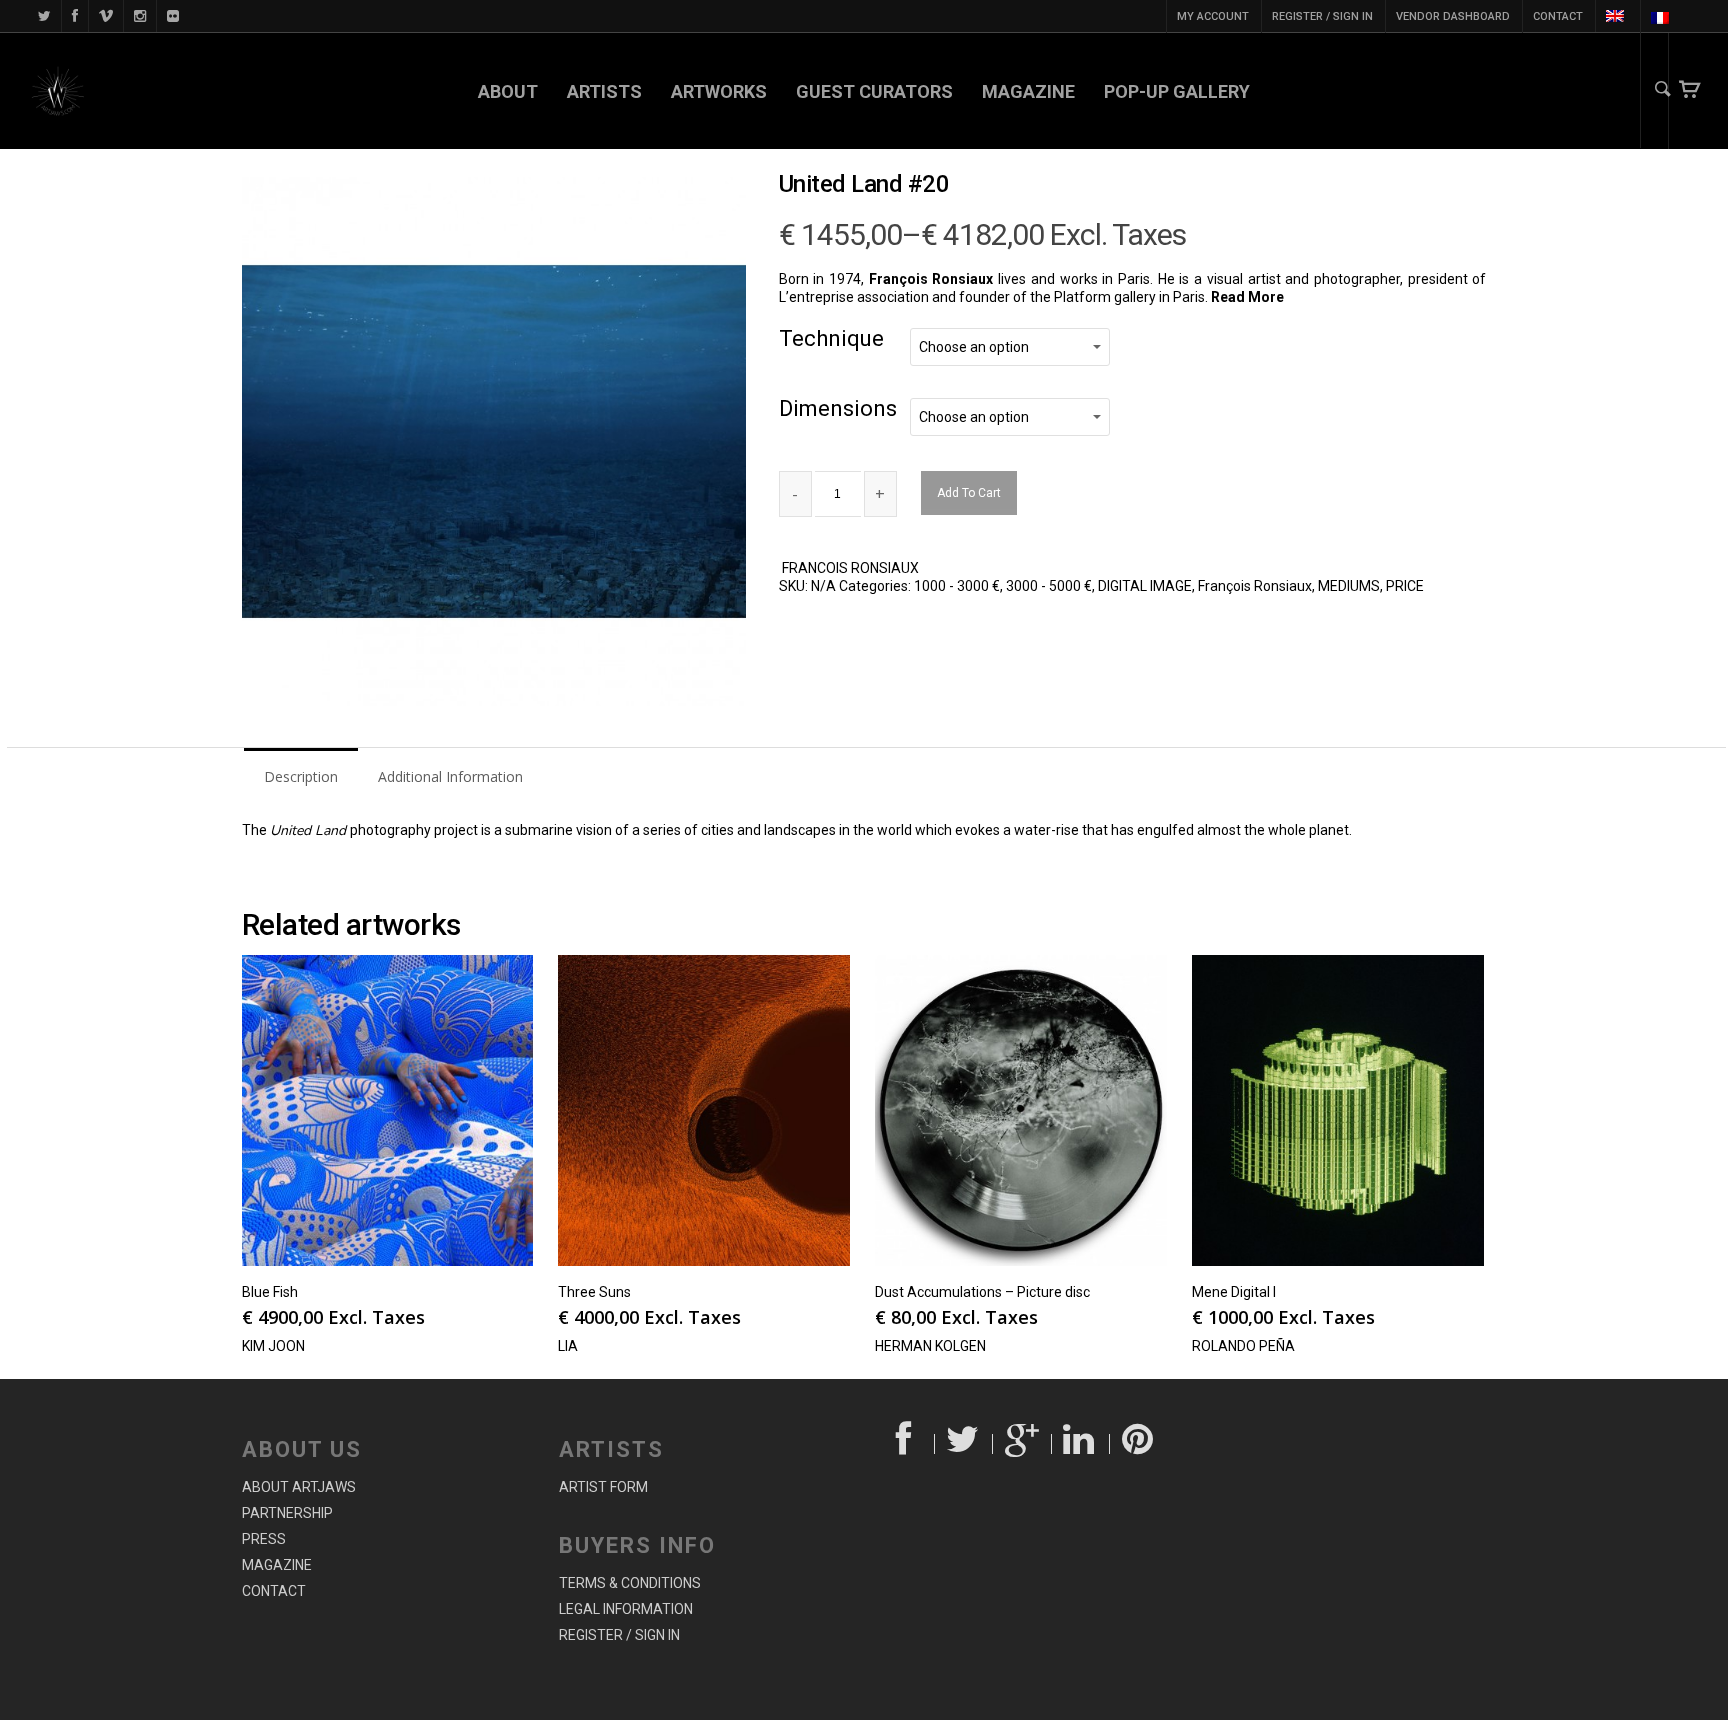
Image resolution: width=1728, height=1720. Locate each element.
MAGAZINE (1028, 91)
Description (301, 776)
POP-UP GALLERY (1177, 91)
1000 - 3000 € (957, 586)
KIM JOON (273, 1346)
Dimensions (838, 408)
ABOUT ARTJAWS (299, 1487)
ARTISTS (604, 91)
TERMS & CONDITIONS (630, 1583)
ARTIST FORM (603, 1487)
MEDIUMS (1349, 586)
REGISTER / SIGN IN (1322, 16)
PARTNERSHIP (287, 1513)
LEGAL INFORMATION (626, 1609)
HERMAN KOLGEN (930, 1346)
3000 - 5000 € (1049, 586)
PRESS (264, 1539)
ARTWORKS (719, 91)
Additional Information (450, 776)
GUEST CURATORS (874, 91)
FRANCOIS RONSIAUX (850, 568)
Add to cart (969, 493)
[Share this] (905, 1444)
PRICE (1405, 586)
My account (1213, 16)
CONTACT (1558, 16)
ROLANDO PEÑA (1243, 1346)
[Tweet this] (964, 1444)
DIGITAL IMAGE (1145, 586)
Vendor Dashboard (1453, 16)
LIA (568, 1346)
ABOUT (508, 91)
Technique (831, 338)
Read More (1249, 297)
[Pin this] (1139, 1444)
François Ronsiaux (1255, 586)
